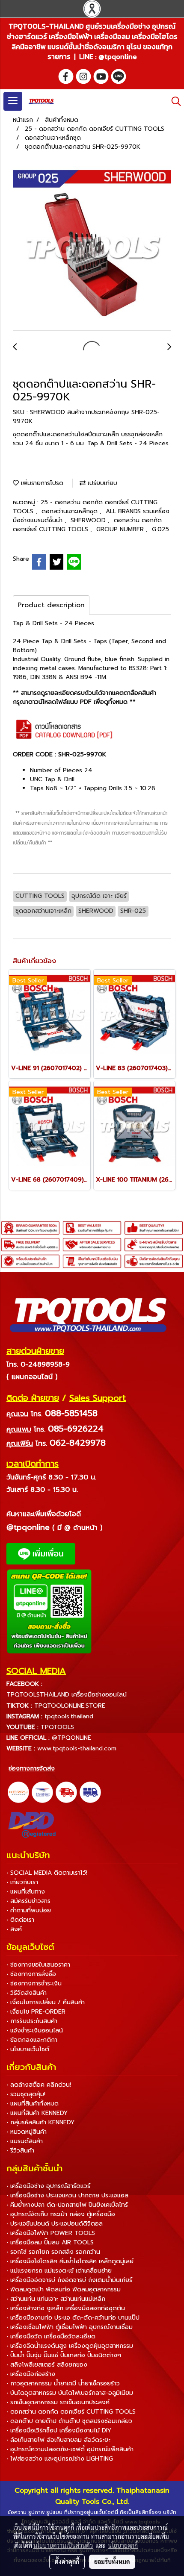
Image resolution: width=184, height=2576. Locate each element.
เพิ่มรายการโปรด (41, 483)
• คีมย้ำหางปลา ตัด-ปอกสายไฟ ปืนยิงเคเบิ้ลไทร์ (67, 2205)
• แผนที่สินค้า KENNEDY (37, 2113)
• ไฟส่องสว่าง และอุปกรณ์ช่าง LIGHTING (60, 2459)
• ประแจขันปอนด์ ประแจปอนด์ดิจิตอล (55, 2224)
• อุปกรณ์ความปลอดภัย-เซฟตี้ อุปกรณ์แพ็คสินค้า (70, 2449)
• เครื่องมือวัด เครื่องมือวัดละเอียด (51, 2336)
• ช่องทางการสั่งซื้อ (31, 1974)
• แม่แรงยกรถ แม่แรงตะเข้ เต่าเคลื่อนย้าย (59, 2271)
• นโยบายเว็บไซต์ (28, 2049)
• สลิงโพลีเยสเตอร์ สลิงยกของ (47, 2365)
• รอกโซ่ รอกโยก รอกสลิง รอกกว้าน (53, 2252)
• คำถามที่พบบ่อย (29, 1910)
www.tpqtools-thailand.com (77, 1748)
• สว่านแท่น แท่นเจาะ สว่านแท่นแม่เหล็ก (56, 2299)
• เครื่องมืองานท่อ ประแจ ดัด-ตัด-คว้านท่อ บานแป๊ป (73, 2318)
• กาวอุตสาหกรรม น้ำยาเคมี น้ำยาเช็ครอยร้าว (63, 2383)
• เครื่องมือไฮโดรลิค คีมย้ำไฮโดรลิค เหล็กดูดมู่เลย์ (70, 2261)
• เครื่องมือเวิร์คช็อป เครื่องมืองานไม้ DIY (59, 2430)
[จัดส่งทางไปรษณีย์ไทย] (42, 1792)
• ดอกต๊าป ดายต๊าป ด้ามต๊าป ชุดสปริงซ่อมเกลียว (69, 2421)
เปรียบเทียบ (101, 483)
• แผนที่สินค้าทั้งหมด (33, 2104)
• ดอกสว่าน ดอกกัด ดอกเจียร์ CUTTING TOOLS (71, 2412)
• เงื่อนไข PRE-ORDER (36, 2012)
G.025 (160, 529)
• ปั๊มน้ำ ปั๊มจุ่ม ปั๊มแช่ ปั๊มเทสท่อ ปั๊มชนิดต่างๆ (64, 2355)
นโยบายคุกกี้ (123, 2545)
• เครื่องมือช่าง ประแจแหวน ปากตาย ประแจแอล (67, 2195)
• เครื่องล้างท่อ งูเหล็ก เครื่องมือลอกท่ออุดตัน (66, 2308)
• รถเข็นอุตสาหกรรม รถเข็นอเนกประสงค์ (58, 2402)
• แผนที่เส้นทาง (26, 1892)
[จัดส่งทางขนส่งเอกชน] (90, 1792)
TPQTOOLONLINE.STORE (70, 1706)
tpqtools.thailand (69, 1716)
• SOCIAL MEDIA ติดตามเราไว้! (47, 1873)
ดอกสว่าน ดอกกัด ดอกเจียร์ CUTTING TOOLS (87, 525)
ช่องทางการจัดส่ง (32, 1769)
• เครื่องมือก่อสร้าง (31, 2374)
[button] (173, 101)
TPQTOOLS (57, 1727)
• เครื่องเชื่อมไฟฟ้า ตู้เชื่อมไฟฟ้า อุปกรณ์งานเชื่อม (70, 2327)
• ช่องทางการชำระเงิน (34, 1983)
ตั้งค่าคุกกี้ (67, 2561)
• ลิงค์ (14, 1929)
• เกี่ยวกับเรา (22, 1882)
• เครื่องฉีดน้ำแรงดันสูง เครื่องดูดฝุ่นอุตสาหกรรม (70, 2346)
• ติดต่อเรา (20, 1920)
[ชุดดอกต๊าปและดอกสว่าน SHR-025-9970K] (92, 246)
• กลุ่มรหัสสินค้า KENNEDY (40, 2122)
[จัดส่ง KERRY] (18, 1792)
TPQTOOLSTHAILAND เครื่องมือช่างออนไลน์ (67, 1695)
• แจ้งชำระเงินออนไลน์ (35, 2031)
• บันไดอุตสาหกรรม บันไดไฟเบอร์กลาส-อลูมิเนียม (70, 2393)
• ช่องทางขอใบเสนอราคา (38, 1965)
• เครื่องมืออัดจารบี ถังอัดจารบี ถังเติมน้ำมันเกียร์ (69, 2280)
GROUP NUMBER (121, 529)
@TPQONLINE (71, 1738)
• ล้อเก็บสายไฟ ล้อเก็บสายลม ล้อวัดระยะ (58, 2440)
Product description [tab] (51, 605)
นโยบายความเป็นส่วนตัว (63, 2545)
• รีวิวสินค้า (20, 2151)
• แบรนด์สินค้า (25, 2141)
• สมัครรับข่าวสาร (28, 1901)
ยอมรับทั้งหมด (112, 2561)
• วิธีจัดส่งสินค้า (27, 1993)
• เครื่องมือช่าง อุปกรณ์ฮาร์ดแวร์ (48, 2186)
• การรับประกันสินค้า (32, 2021)
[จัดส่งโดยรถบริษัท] (66, 1792)
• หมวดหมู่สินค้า (27, 2132)
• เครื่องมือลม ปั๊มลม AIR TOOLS (50, 2242)
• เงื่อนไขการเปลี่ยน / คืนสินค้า (46, 2002)
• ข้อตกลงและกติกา (32, 2040)
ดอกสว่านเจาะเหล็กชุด (71, 511)
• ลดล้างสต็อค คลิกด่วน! (39, 2085)
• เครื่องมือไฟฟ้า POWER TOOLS (51, 2233)
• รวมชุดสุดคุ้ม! (26, 2094)
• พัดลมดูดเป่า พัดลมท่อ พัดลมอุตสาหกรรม (64, 2289)
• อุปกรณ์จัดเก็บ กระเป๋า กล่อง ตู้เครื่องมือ (61, 2214)
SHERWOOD (89, 520)
